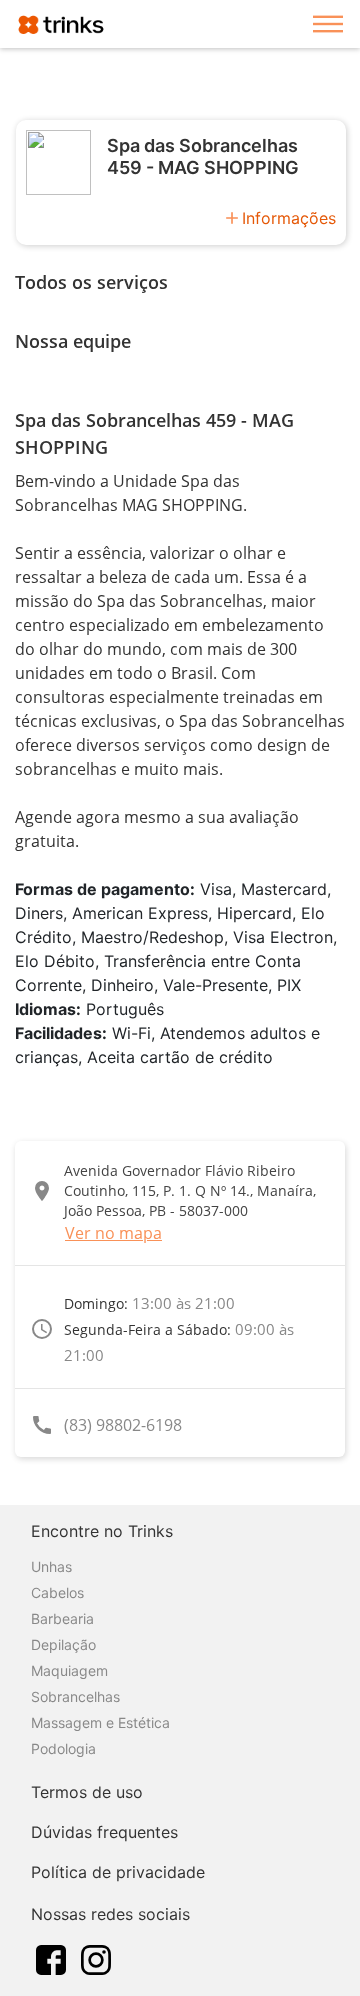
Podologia (63, 1748)
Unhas (51, 1566)
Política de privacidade (118, 1872)
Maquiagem (69, 1670)
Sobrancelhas (75, 1696)
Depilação (63, 1644)
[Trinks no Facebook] (51, 1958)
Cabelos (57, 1592)
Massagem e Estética (100, 1722)
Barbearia (62, 1618)
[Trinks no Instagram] (96, 1958)
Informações (289, 218)
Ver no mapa (113, 1233)
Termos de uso (87, 1792)
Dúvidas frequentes (104, 1832)
